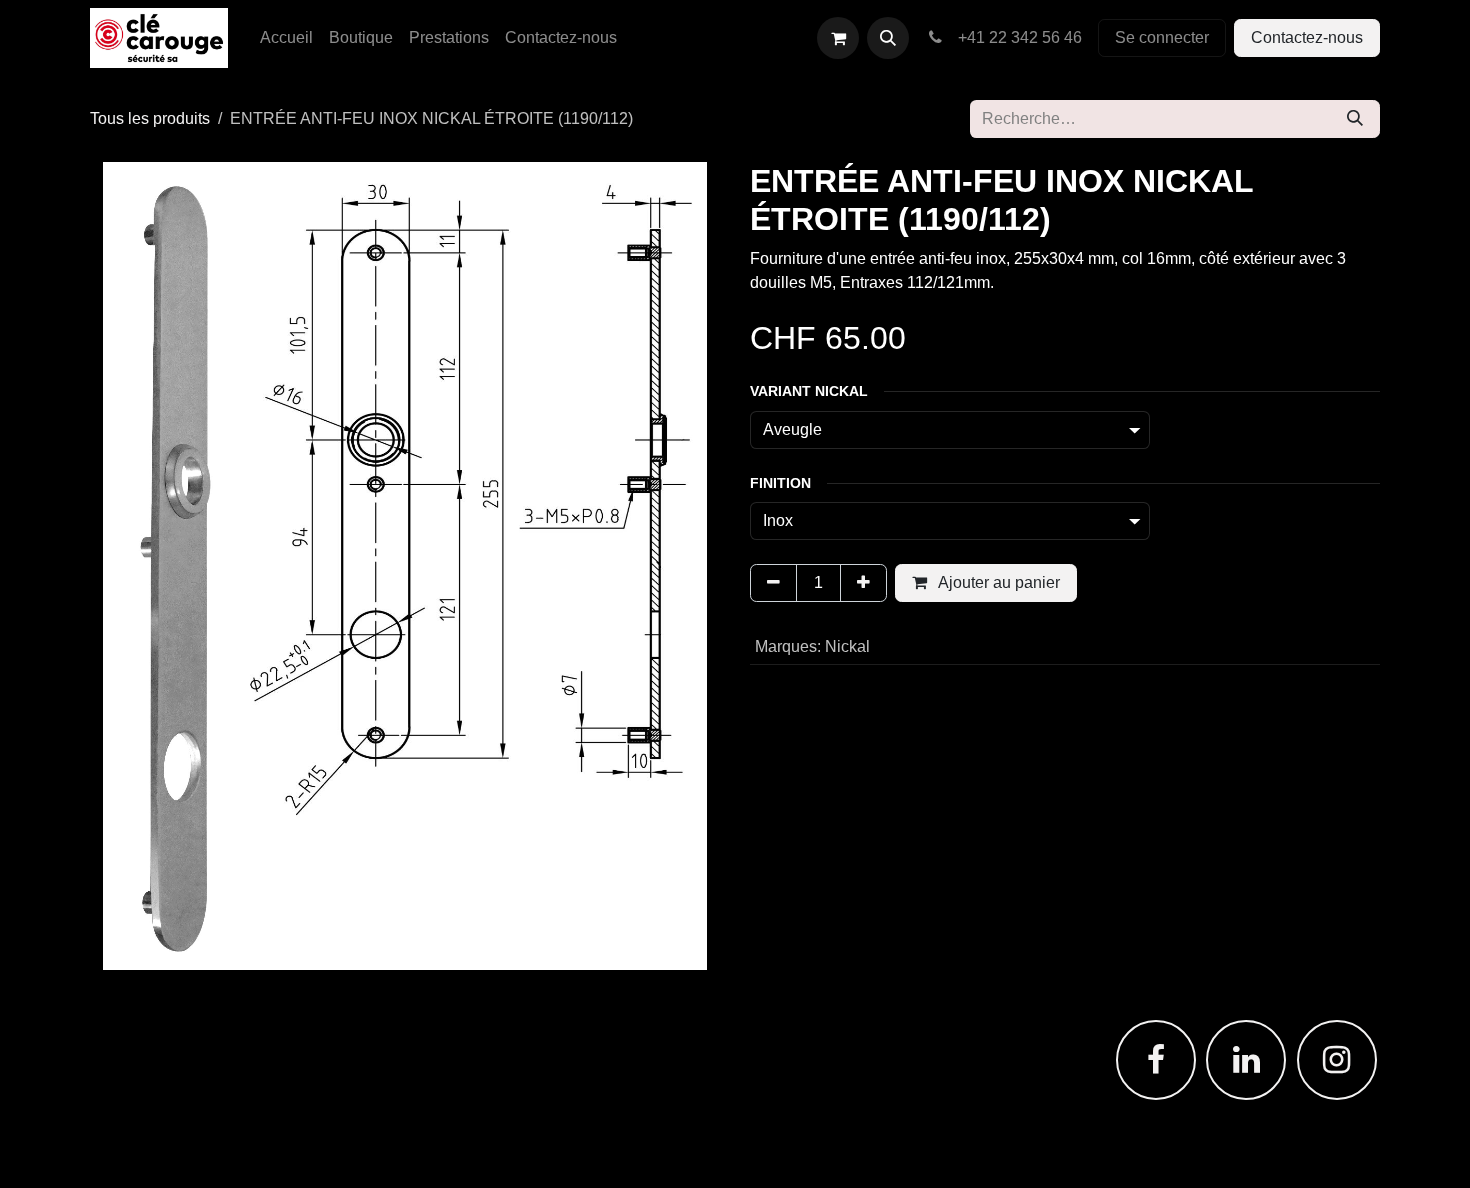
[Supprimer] (773, 583)
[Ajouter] (863, 583)
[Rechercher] (1355, 119)
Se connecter (1162, 37)
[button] (888, 38)
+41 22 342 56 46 (1016, 37)
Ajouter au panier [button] (997, 582)
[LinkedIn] (1246, 1060)
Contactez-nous (1307, 37)
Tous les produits (150, 118)
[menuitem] (286, 38)
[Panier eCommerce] (838, 38)
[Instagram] (1337, 1060)
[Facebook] (1156, 1060)
